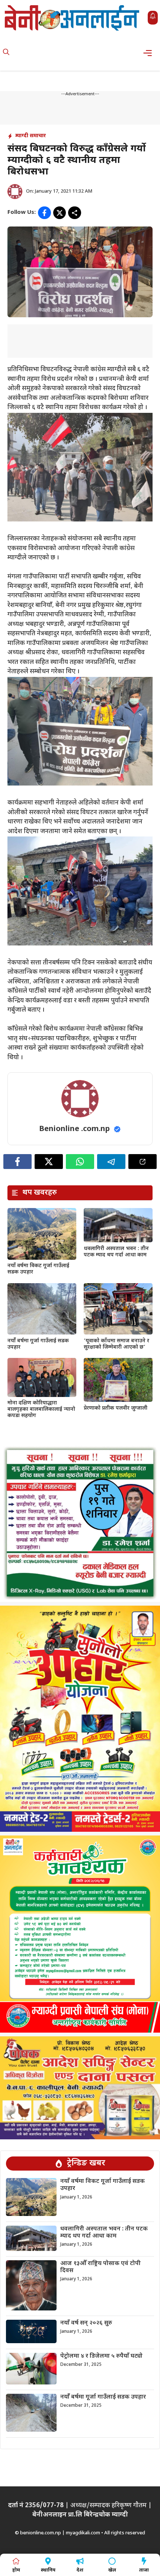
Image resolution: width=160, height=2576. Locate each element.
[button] (6, 53)
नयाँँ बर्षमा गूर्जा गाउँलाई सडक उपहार (38, 1344)
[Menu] (150, 53)
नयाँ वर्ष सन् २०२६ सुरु (86, 2323)
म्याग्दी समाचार (31, 136)
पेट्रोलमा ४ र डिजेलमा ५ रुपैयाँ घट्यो (101, 2356)
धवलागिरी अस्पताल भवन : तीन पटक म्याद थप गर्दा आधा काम (116, 1252)
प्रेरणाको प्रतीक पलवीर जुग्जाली (116, 1408)
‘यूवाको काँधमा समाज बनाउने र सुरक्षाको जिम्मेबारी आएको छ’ (116, 1344)
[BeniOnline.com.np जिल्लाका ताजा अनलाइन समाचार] (73, 18)
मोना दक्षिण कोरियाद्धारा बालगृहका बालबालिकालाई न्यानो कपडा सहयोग (41, 1409)
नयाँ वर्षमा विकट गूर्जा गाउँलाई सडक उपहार (38, 1269)
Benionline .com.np (74, 1129)
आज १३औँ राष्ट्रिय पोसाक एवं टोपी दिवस (100, 2267)
